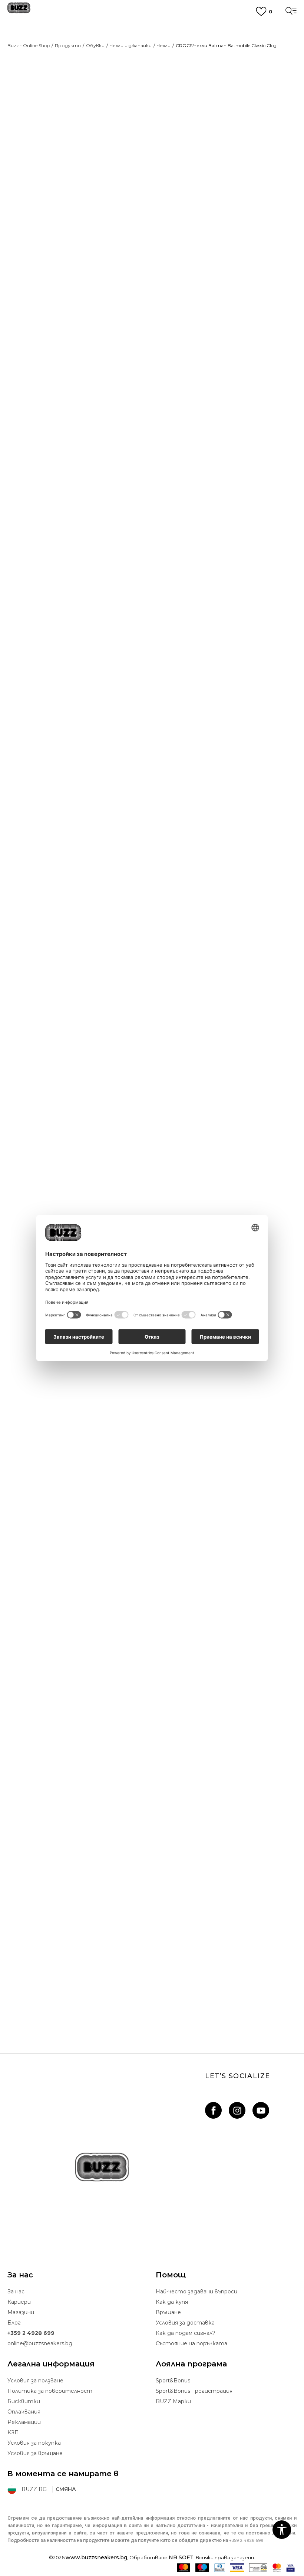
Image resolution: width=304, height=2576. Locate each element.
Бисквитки (24, 2401)
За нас (16, 2292)
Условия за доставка (185, 2323)
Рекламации (24, 2422)
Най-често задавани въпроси (196, 2292)
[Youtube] (261, 2110)
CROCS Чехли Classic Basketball (152, 1661)
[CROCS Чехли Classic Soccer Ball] (152, 1193)
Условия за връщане (35, 2453)
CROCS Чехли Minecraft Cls (152, 1009)
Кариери (19, 2302)
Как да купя (172, 2302)
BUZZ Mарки (173, 2401)
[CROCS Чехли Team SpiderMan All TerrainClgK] (152, 1846)
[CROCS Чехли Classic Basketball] (152, 1519)
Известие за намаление (264, 132)
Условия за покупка (34, 2443)
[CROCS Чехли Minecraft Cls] (152, 866)
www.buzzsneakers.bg (96, 2557)
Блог (14, 2323)
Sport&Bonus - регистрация (194, 2391)
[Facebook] (213, 2110)
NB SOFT (181, 2557)
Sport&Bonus (173, 2381)
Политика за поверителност (50, 2391)
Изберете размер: (182, 189)
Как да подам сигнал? (186, 2333)
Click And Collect (152, 50)
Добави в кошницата (212, 262)
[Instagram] (237, 2110)
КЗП (13, 2432)
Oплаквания (24, 2412)
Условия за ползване (35, 2381)
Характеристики (188, 474)
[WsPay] (258, 2568)
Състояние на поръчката (191, 2343)
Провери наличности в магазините (218, 498)
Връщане (168, 2312)
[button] (170, 287)
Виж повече (152, 64)
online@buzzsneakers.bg (40, 2343)
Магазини (21, 2312)
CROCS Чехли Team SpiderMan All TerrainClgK (152, 1988)
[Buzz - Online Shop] (19, 11)
